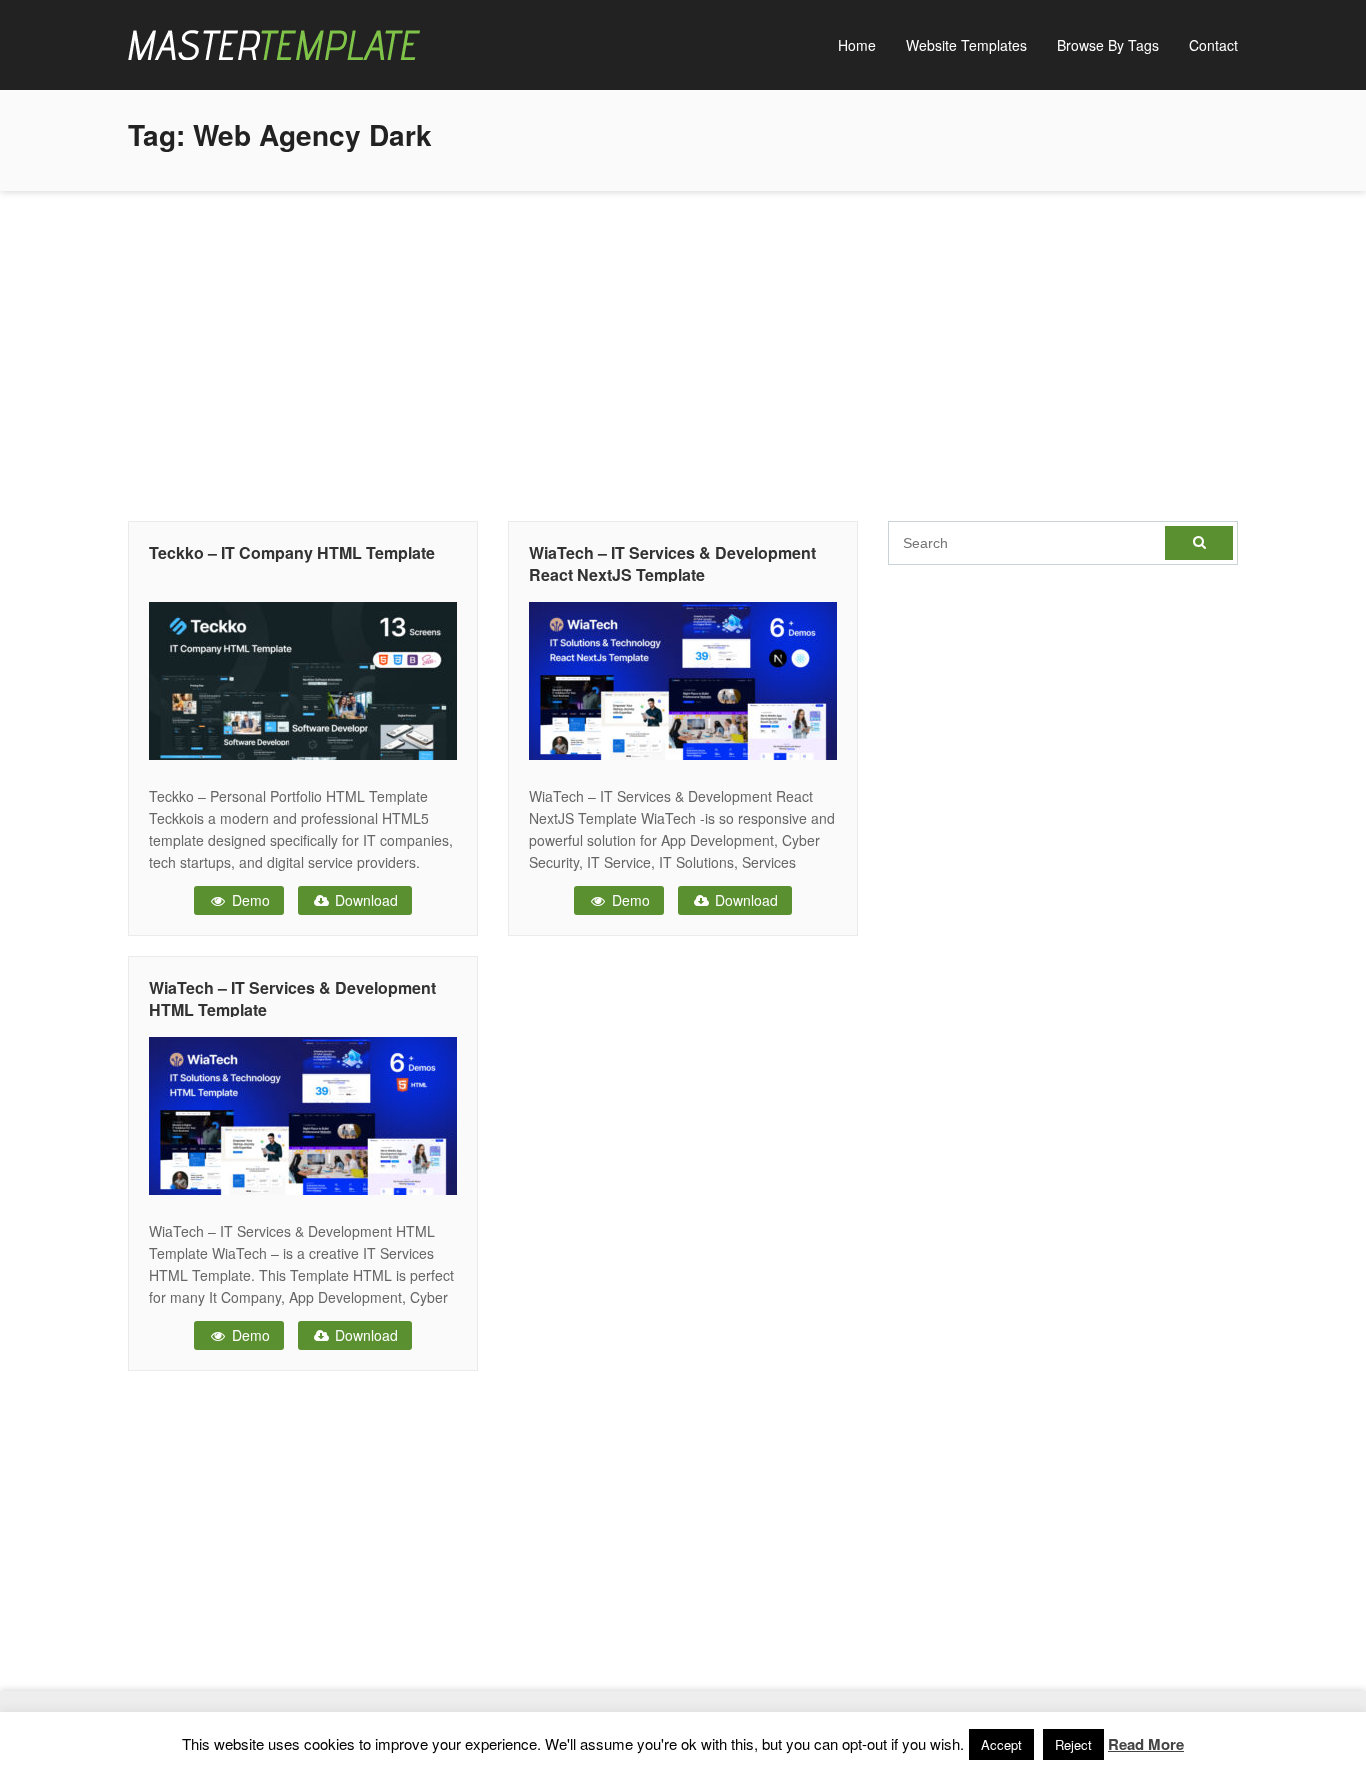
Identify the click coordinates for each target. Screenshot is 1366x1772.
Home (857, 45)
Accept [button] (1001, 1744)
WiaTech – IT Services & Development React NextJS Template (672, 563)
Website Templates (966, 45)
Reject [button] (1073, 1744)
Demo (249, 900)
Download (364, 900)
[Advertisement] (683, 351)
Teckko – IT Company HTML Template (292, 552)
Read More (1146, 1744)
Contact (1213, 45)
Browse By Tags (1108, 45)
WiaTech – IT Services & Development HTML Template (292, 998)
